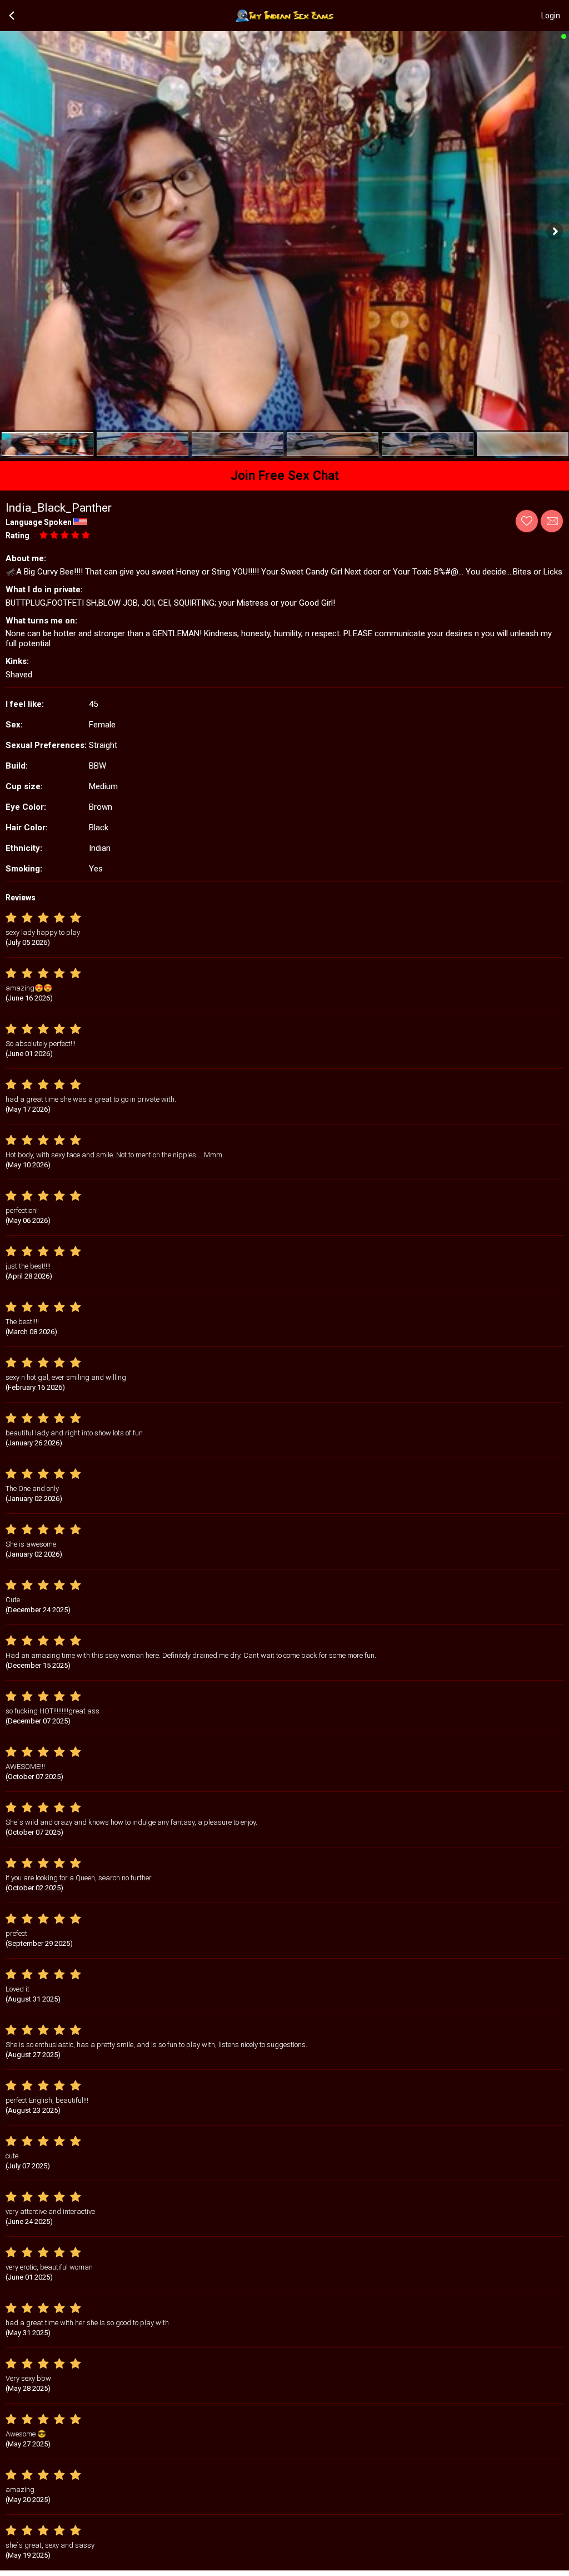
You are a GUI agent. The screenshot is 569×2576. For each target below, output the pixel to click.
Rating (18, 536)
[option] (48, 444)
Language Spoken (39, 522)
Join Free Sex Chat (285, 476)
